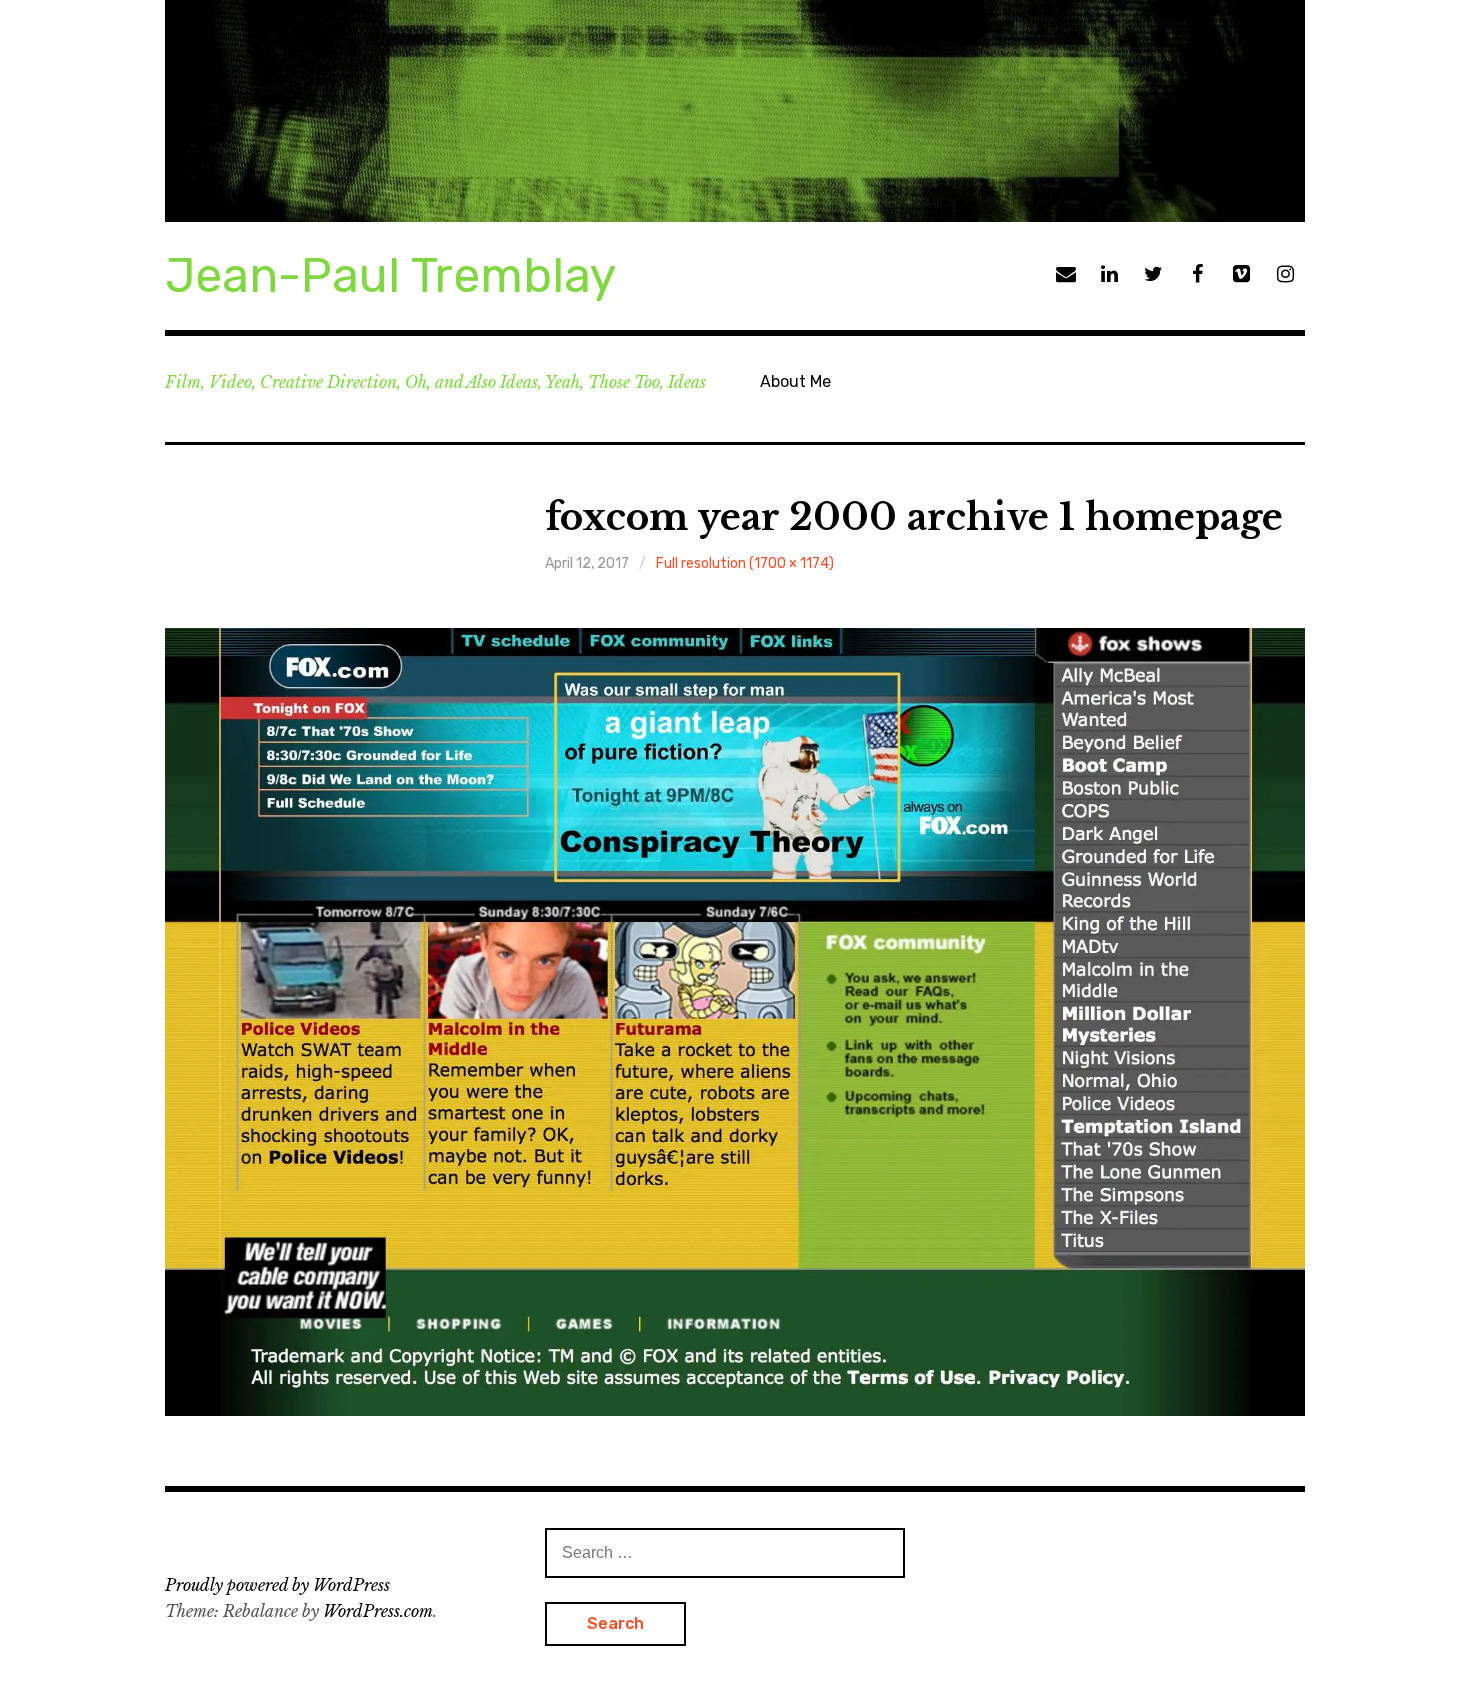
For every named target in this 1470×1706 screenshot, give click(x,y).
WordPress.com (378, 1611)
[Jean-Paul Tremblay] (735, 111)
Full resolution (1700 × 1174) (745, 563)
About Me (795, 381)
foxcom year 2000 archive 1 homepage (914, 517)
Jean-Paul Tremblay (390, 275)
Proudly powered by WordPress (277, 1585)
